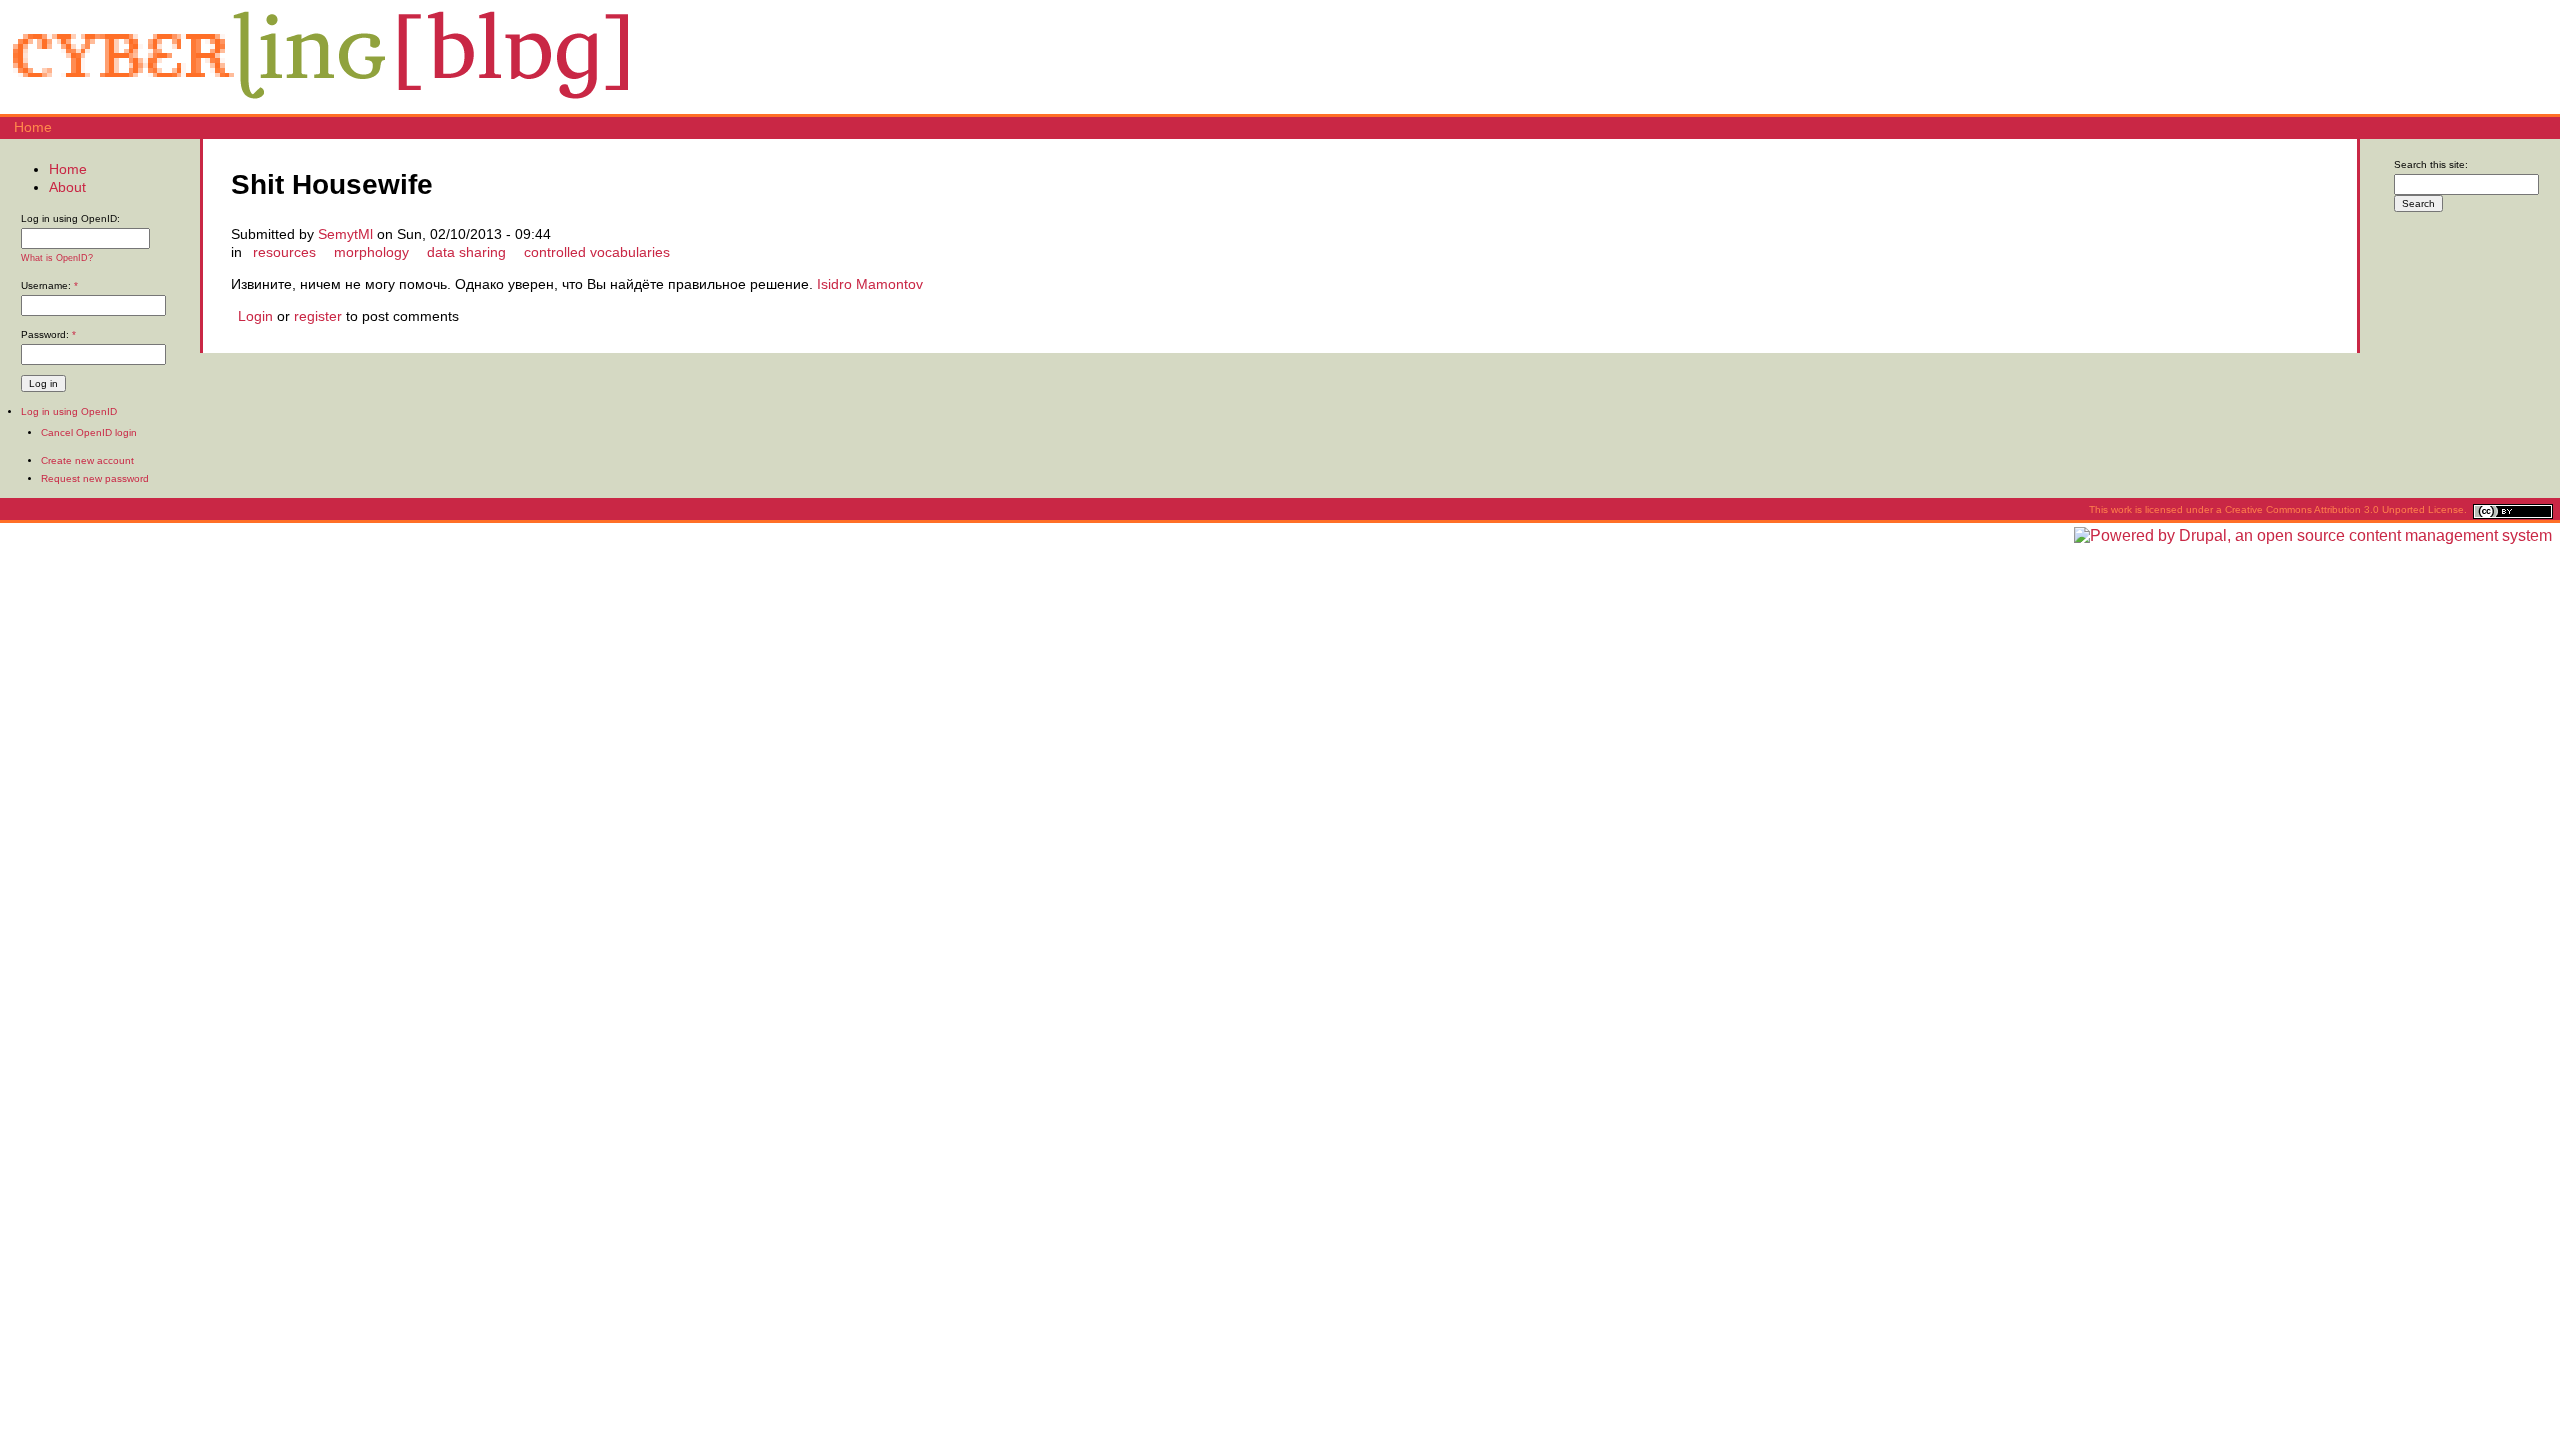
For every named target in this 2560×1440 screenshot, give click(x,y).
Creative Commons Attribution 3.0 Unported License (2344, 509)
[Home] (320, 105)
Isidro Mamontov (870, 284)
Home (33, 127)
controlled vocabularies (597, 252)
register (318, 316)
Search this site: (2431, 164)
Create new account (87, 460)
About (67, 187)
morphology (371, 252)
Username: (49, 285)
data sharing (466, 252)
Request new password (95, 478)
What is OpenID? (57, 258)
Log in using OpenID (69, 411)
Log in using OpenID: (70, 218)
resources (284, 252)
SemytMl (345, 234)
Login (255, 316)
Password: (48, 334)
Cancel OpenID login (89, 432)
